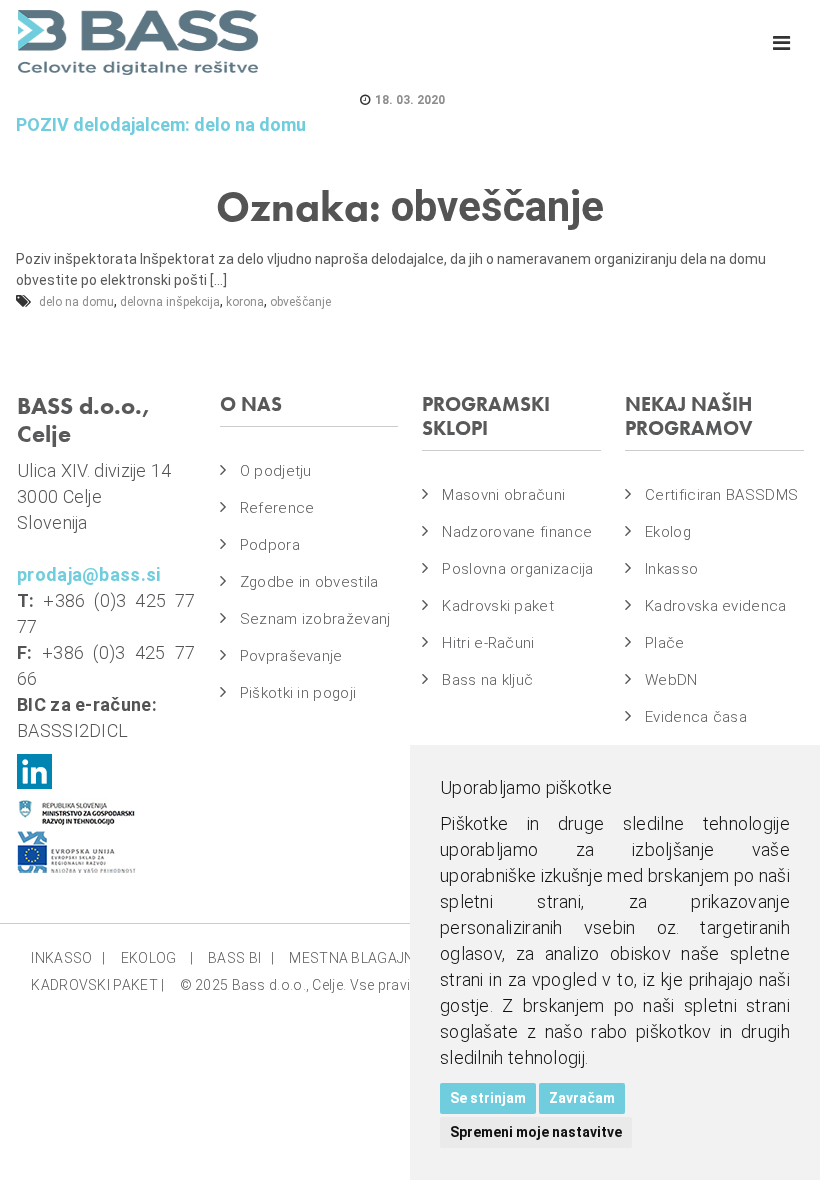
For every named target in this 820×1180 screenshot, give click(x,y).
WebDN (671, 680)
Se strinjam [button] (488, 1098)
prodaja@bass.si (89, 574)
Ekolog (668, 532)
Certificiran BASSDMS (721, 495)
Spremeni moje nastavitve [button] (536, 1132)
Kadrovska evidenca (715, 606)
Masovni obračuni (503, 495)
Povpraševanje (291, 656)
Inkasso (671, 569)
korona (245, 302)
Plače (665, 643)
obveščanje (300, 302)
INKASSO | (68, 958)
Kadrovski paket (498, 606)
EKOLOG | (157, 958)
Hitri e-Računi (488, 643)
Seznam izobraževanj (315, 619)
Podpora (270, 545)
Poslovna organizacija (517, 569)
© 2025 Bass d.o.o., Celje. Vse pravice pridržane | (339, 985)
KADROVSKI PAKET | (97, 985)
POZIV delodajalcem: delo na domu (161, 124)
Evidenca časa (696, 717)
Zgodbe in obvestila (309, 582)
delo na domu (76, 302)
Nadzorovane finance (517, 532)
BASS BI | (241, 958)
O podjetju (276, 471)
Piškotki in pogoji (298, 693)
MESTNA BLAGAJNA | (363, 958)
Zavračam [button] (582, 1098)
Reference (277, 508)
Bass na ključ (487, 680)
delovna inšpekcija (170, 302)
